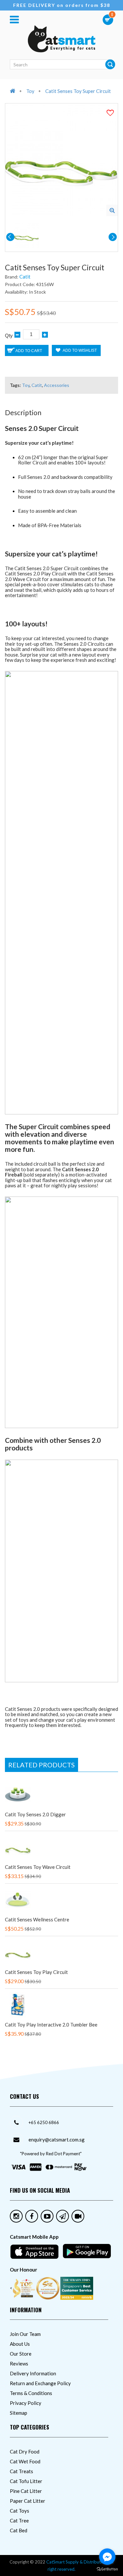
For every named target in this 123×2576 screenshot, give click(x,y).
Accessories (57, 385)
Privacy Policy (26, 2403)
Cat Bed (19, 2530)
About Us (20, 2344)
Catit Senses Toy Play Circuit (36, 1972)
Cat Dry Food (25, 2452)
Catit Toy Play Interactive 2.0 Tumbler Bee (51, 2025)
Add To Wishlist (79, 350)
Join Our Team (25, 2334)
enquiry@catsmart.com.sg (57, 2139)
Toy (30, 91)
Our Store (21, 2354)
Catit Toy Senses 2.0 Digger (35, 1814)
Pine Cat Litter (26, 2491)
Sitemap (19, 2413)
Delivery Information (33, 2373)
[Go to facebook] (107, 2557)
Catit (25, 277)
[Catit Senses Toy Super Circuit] (112, 210)
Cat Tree (19, 2520)
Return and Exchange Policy (40, 2383)
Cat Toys (20, 2511)
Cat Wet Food (25, 2461)
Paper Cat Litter (28, 2501)
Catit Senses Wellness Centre (37, 1919)
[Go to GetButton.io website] (107, 2569)
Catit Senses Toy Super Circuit (78, 91)
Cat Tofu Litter (26, 2481)
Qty (9, 336)
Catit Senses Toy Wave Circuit (38, 1867)
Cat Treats (21, 2471)
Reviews (19, 2363)
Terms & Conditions (31, 2393)
